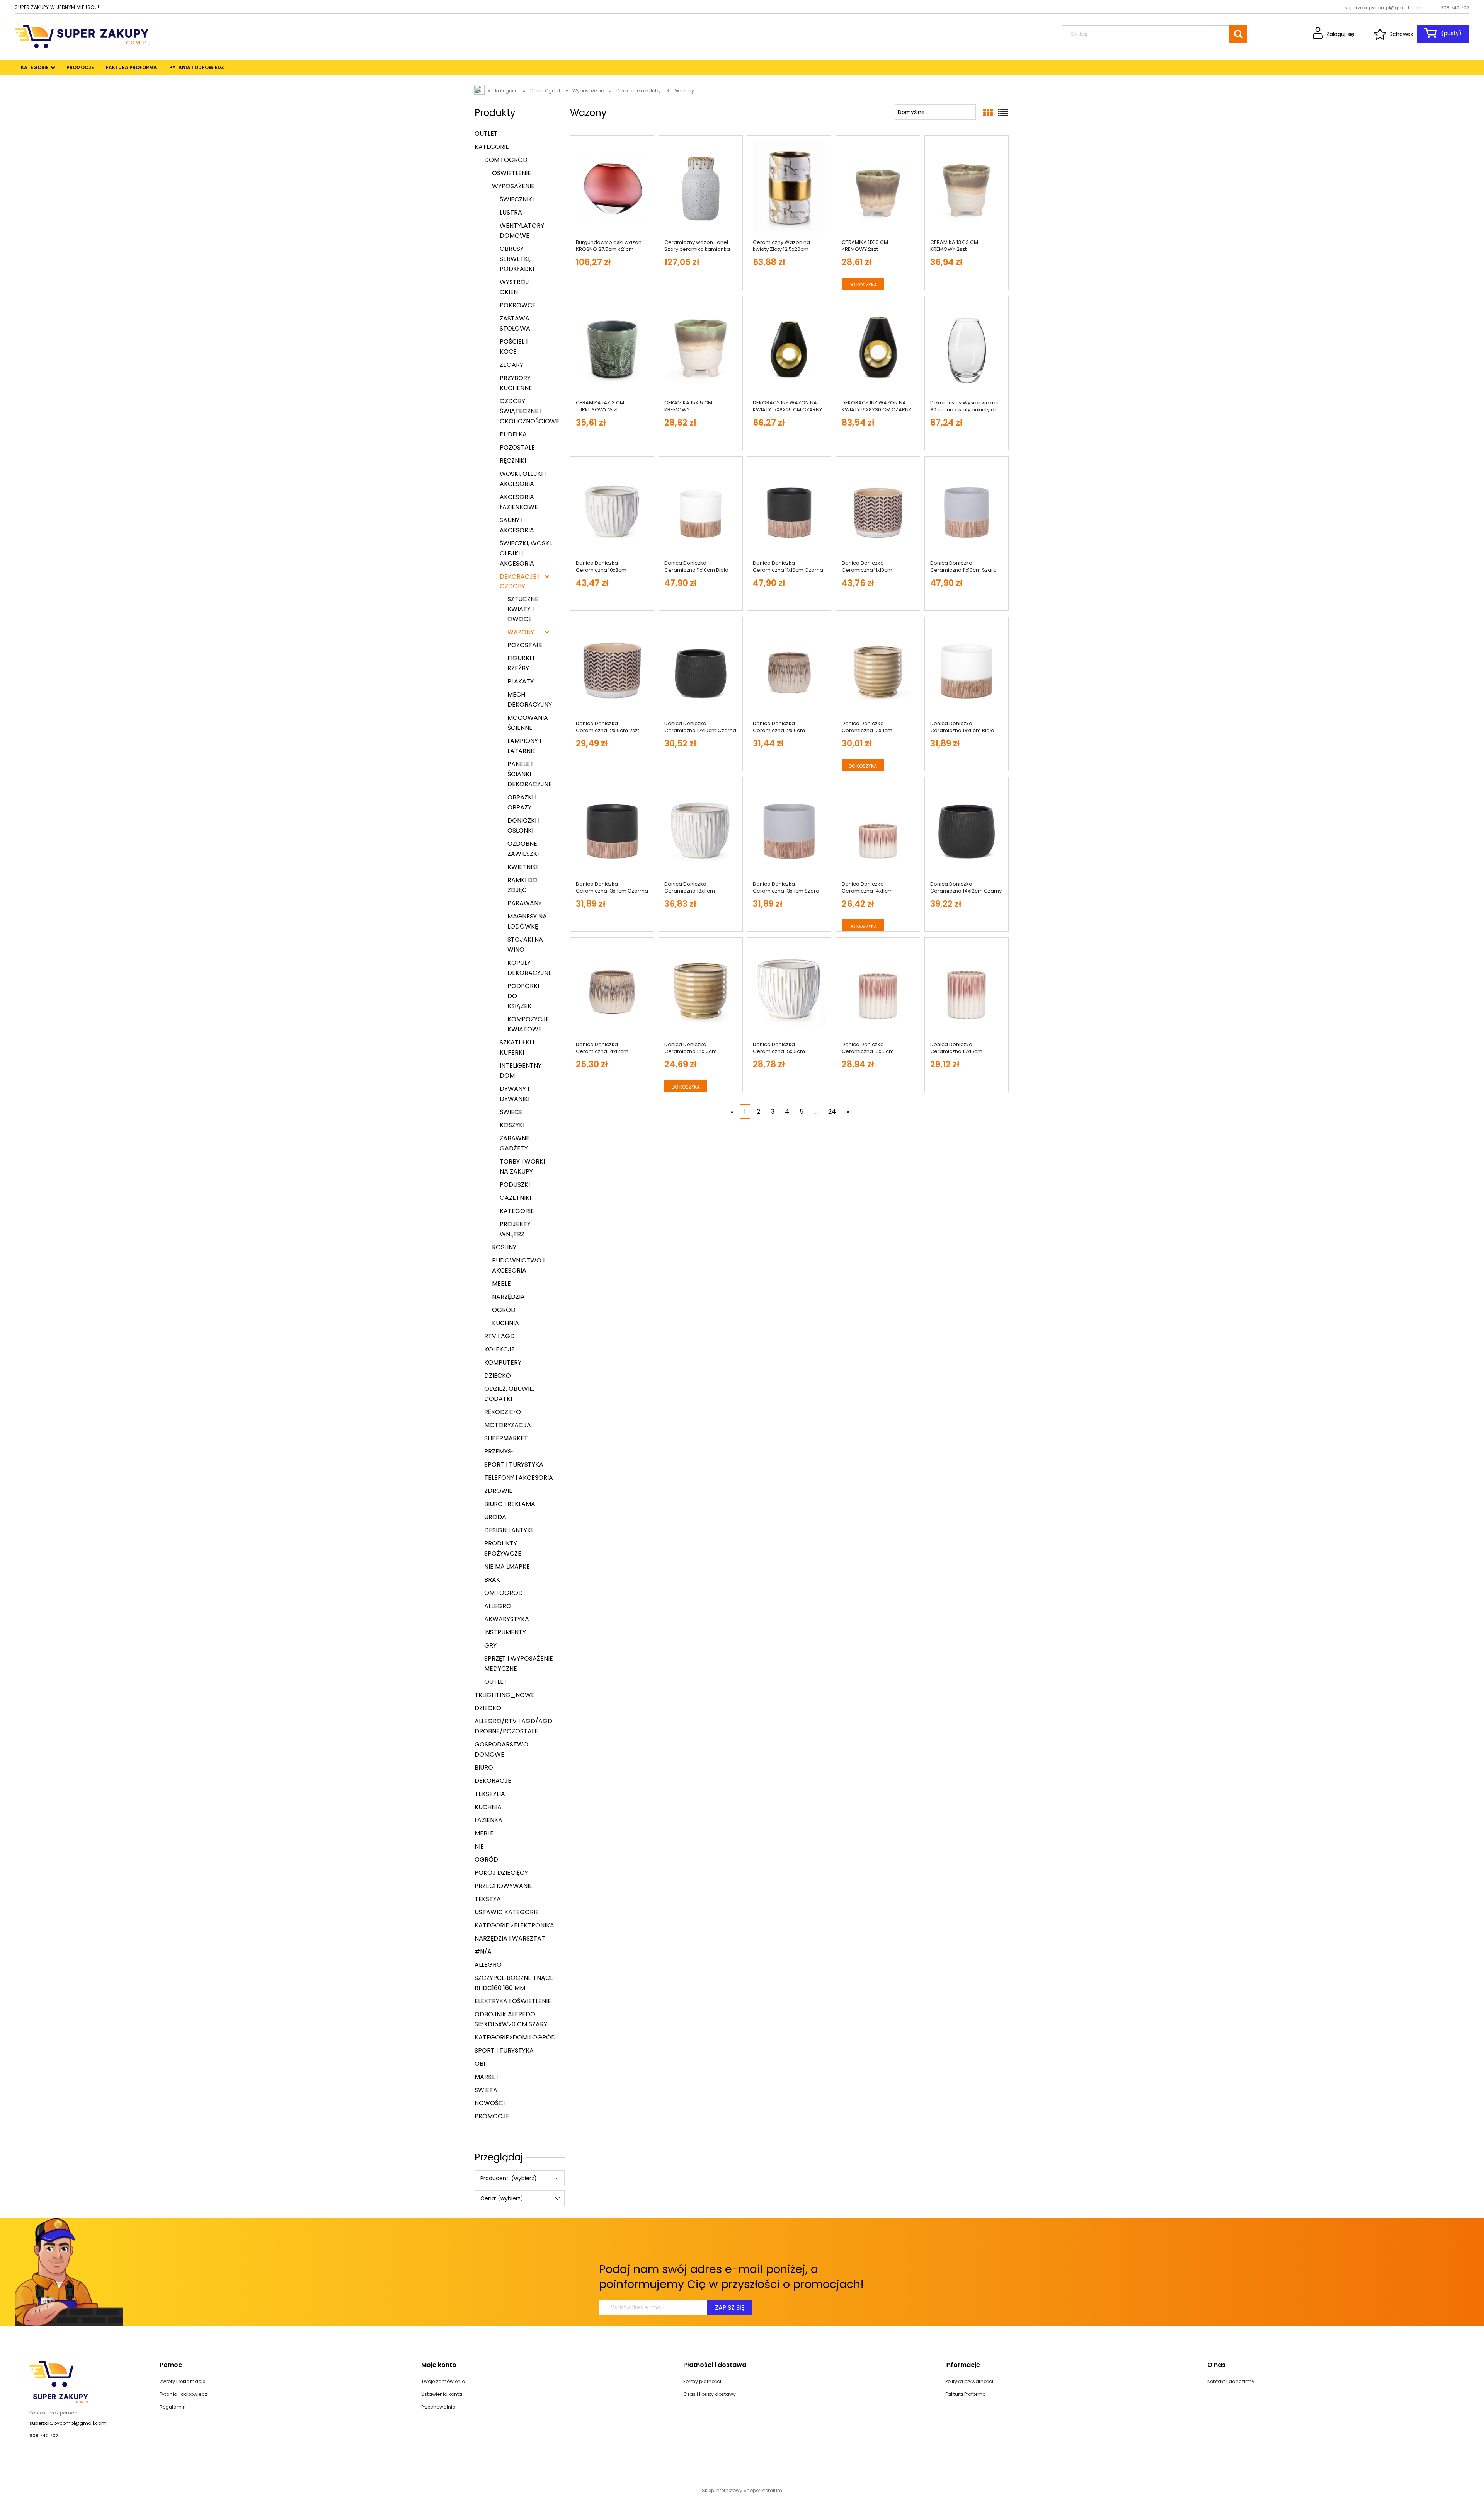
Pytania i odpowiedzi (184, 2394)
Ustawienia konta (442, 2394)
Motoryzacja (508, 1425)
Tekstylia (490, 1794)
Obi (480, 2064)
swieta (486, 2090)
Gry (490, 1645)
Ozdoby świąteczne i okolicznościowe (530, 411)
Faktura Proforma (966, 2394)
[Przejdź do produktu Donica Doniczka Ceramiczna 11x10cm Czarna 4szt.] (789, 508)
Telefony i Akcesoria (519, 1478)
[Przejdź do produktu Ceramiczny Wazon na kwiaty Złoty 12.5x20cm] (789, 187)
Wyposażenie (513, 186)
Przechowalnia (438, 2407)
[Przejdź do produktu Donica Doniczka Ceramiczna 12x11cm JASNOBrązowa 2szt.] (878, 669)
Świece (511, 1112)
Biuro (484, 1768)
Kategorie (492, 147)
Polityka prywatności (969, 2381)
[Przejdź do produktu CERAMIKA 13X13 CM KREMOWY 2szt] (967, 187)
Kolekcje (499, 1349)
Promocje (492, 2116)
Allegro (498, 1606)
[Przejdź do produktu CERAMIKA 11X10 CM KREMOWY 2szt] (878, 187)
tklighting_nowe (505, 1695)
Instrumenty (505, 1632)
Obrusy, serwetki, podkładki (517, 259)
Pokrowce (518, 305)
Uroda (495, 1517)
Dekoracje (493, 1781)
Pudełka (513, 434)
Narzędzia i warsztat (510, 1938)
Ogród (504, 1310)
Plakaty (521, 681)
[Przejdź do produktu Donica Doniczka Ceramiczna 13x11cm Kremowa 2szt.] (701, 829)
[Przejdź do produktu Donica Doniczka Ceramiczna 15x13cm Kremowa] (789, 990)
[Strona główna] (82, 36)
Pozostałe (517, 447)
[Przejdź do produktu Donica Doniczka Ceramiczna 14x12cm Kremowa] (612, 990)
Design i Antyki (508, 1530)
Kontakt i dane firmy (1231, 2381)
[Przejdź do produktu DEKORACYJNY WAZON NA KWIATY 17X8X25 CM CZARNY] (789, 348)
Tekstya (488, 1899)
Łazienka (488, 1820)
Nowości (490, 2103)
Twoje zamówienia (443, 2381)
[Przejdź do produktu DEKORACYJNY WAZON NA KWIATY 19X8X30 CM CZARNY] (878, 348)
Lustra (511, 212)
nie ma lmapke (507, 1567)
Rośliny (504, 1247)
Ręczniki (513, 461)
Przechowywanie (504, 1886)
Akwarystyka (507, 1619)
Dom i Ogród (506, 160)
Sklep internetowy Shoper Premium (742, 2490)
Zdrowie (498, 1491)
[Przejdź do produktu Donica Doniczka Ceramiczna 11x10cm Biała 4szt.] (701, 508)
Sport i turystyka (514, 1464)
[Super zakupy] (59, 2382)
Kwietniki (522, 867)
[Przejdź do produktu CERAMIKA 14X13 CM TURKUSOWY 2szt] (612, 348)
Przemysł (499, 1451)
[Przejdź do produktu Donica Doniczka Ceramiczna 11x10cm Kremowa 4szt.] (878, 508)
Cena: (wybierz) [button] (502, 2198)
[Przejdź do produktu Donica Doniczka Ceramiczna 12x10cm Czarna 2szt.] (701, 669)
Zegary (511, 365)
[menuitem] (35, 68)
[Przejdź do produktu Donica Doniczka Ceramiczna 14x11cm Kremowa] (878, 829)
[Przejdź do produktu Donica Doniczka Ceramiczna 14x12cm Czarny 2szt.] (967, 829)
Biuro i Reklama (510, 1504)
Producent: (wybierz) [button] (509, 2178)
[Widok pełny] (1003, 113)
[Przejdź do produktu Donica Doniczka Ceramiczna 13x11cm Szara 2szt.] (789, 829)
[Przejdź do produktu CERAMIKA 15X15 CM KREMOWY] (701, 348)
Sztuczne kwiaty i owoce (523, 609)
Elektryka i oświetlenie (513, 2001)
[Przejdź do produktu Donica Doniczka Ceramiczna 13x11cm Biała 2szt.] (967, 669)
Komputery (503, 1362)
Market (487, 2077)
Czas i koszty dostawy (710, 2394)
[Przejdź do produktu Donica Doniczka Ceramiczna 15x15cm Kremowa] (878, 990)
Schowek (1401, 34)
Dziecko (498, 1376)
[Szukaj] (1238, 34)
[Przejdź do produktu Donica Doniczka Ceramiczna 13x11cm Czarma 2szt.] (612, 829)
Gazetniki (515, 1198)
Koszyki (512, 1125)
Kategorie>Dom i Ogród (515, 2037)
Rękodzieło (503, 1412)
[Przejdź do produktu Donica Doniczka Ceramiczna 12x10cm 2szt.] (612, 669)
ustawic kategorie (507, 1912)
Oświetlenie (511, 173)
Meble (501, 1284)
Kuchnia (505, 1323)
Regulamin (173, 2407)
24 (832, 1112)
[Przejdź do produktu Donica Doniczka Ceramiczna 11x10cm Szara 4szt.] (967, 508)
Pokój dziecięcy (501, 1873)
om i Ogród (504, 1593)
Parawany (525, 903)
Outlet (486, 134)
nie (479, 1846)
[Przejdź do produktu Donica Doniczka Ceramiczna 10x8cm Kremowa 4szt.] (612, 508)
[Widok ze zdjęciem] (988, 113)
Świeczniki (517, 199)
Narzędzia (508, 1297)
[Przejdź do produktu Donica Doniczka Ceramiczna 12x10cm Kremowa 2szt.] (789, 669)
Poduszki (515, 1185)
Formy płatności (702, 2381)
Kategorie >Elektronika (514, 1925)
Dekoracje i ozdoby (520, 581)
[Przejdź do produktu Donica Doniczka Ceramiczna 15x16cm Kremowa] (967, 990)
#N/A (483, 1952)
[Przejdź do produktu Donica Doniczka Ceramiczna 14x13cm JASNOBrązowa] (701, 990)
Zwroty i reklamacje (182, 2381)
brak (492, 1580)
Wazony (521, 632)
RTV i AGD (499, 1336)
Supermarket (506, 1438)
